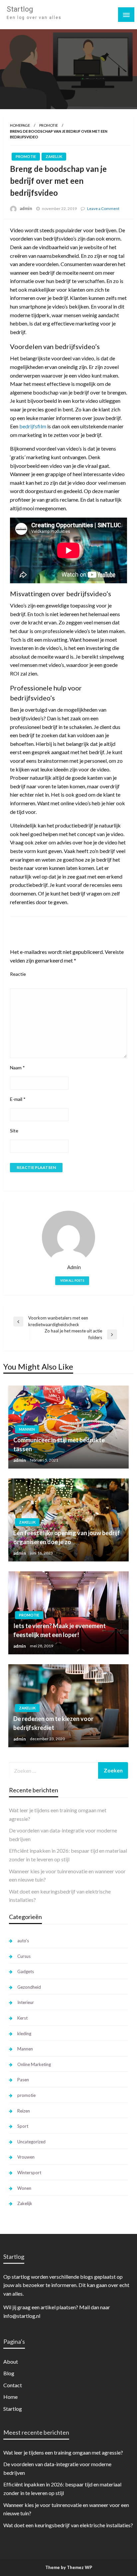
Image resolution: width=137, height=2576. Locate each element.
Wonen (24, 2188)
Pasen (23, 2080)
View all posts (72, 1281)
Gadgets (26, 1971)
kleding (24, 2034)
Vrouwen (26, 2157)
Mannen (27, 1429)
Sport (23, 2126)
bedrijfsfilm (33, 426)
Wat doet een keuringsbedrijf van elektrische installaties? (68, 2525)
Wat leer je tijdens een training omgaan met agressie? (63, 2452)
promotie (49, 125)
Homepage (20, 125)
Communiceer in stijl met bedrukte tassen (59, 1444)
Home (10, 2397)
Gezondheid (29, 1987)
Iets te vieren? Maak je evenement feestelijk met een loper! (60, 1630)
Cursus (24, 1956)
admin (26, 208)
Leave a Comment (103, 209)
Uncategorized (31, 2142)
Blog (9, 2373)
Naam (17, 1068)
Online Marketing (34, 2064)
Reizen (24, 2111)
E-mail (18, 1099)
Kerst (22, 2018)
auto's (23, 1941)
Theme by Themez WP (69, 2567)
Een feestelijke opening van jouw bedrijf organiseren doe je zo (67, 1537)
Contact (13, 2385)
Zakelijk (54, 156)
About (11, 2361)
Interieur (26, 2002)
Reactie (18, 974)
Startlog (20, 9)
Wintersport (29, 2173)
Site (14, 1131)
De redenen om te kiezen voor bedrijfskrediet (53, 1723)
